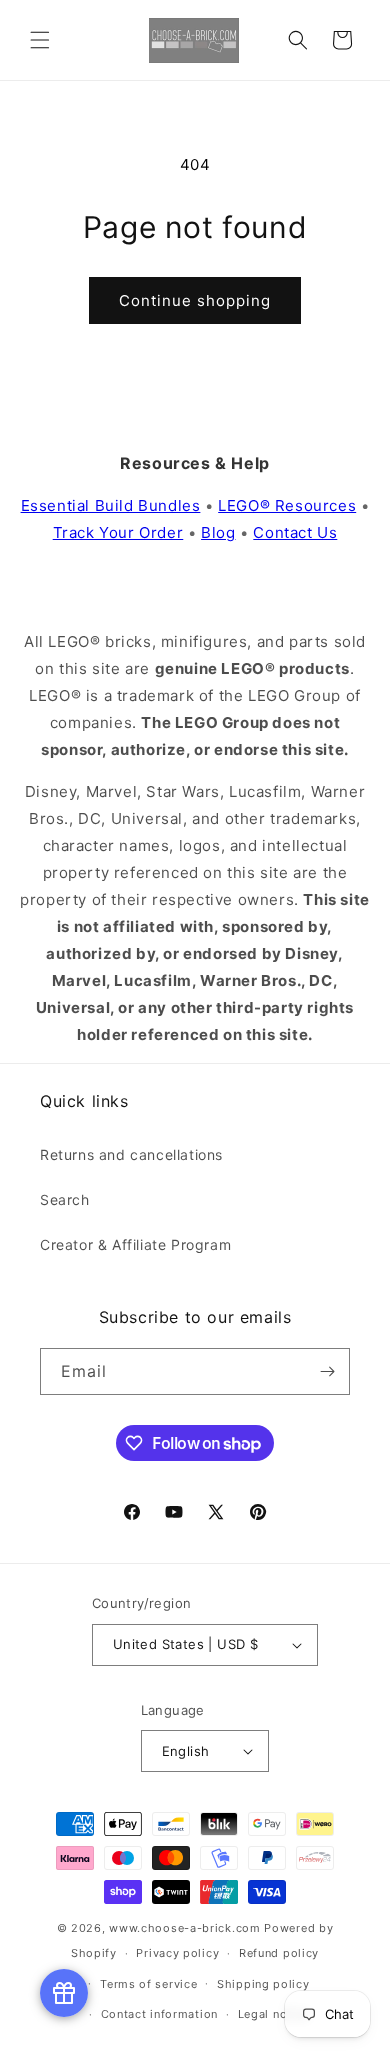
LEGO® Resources (287, 505)
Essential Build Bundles (111, 505)
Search (65, 1199)
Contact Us (295, 532)
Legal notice (273, 2014)
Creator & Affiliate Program (135, 1244)
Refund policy (279, 1953)
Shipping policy (263, 1984)
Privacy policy (177, 1953)
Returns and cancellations (131, 1154)
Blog (218, 532)
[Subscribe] (327, 1371)
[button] (40, 40)
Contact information (159, 2014)
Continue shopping (195, 300)
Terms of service (148, 1984)
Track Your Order (118, 532)
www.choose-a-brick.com (184, 1928)
